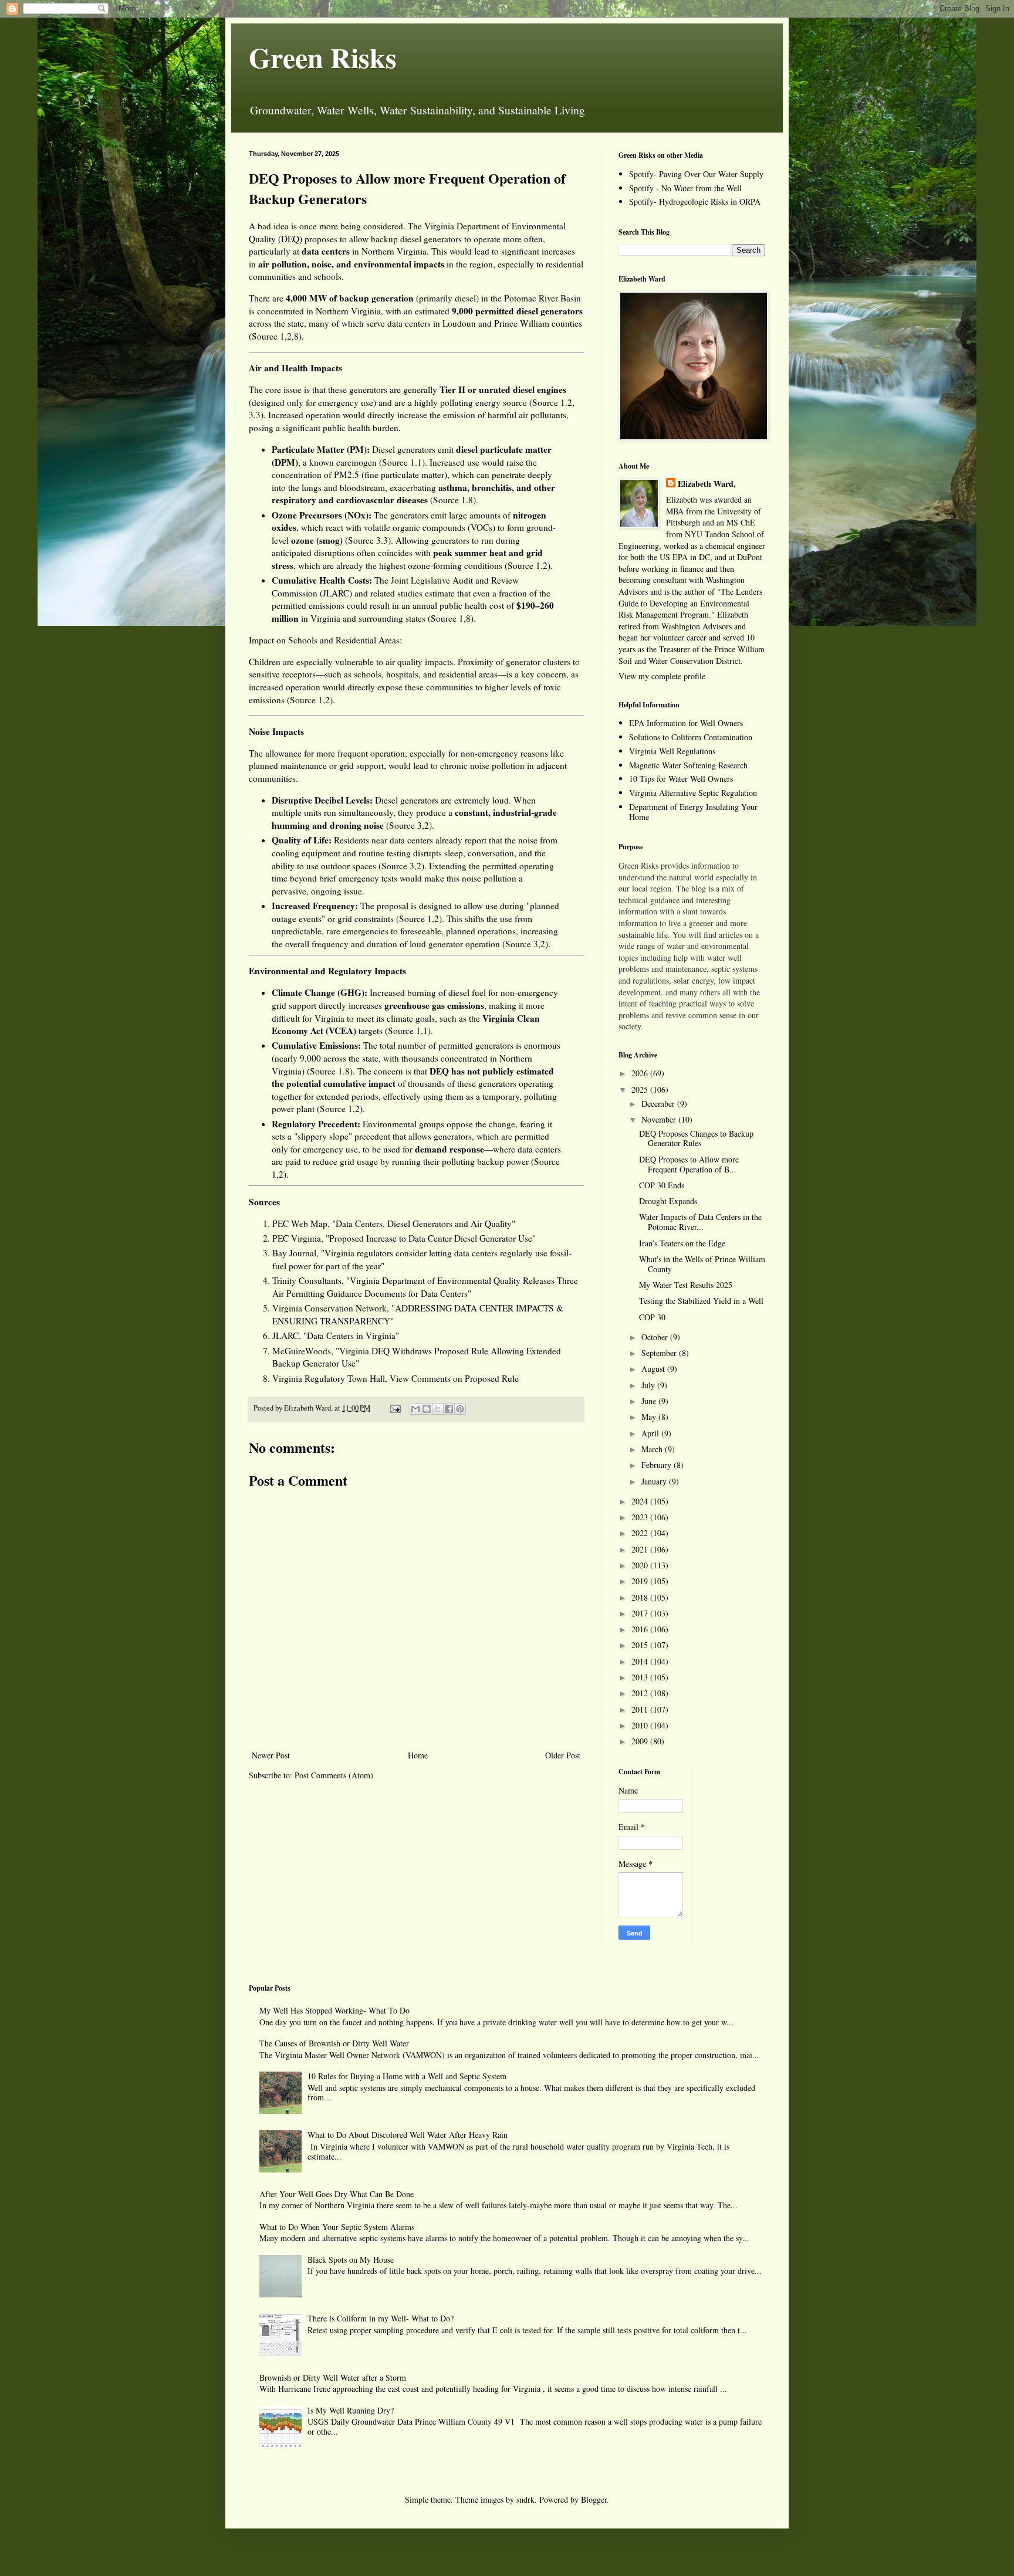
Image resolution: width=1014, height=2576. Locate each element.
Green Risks (323, 57)
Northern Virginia (394, 251)
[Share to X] (438, 1409)
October (656, 1337)
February (658, 1465)
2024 (641, 1501)
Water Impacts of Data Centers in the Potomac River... (700, 1222)
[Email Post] (395, 1408)
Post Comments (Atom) (334, 1775)
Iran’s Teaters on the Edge (682, 1243)
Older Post (563, 1755)
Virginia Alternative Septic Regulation (693, 793)
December (659, 1104)
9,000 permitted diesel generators (517, 311)
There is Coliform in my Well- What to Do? (381, 2318)
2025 (641, 1089)
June (650, 1401)
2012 (641, 1693)
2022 (641, 1533)
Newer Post (271, 1755)
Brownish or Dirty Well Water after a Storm (333, 2377)
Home (418, 1755)
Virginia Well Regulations (672, 751)
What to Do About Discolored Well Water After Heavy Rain (408, 2135)
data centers (409, 323)
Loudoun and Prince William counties (512, 323)
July (649, 1385)
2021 (641, 1549)
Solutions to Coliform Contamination (691, 737)
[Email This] (415, 1409)
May (650, 1417)
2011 (641, 1709)
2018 (641, 1597)
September (660, 1353)
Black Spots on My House (351, 2260)
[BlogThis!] (427, 1409)
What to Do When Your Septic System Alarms (337, 2227)
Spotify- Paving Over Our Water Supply (696, 174)
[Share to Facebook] (449, 1409)
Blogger (594, 2499)
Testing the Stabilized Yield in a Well (701, 1301)
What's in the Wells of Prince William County (702, 1264)
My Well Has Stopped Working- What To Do (334, 2010)
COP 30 (652, 1317)
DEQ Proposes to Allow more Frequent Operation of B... (689, 1164)
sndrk (525, 2499)
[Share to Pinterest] (460, 1409)
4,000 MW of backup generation (350, 298)
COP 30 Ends (662, 1185)
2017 (641, 1613)
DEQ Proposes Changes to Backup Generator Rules (696, 1138)
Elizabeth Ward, (707, 484)
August (654, 1369)
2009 (641, 1741)
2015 (641, 1645)
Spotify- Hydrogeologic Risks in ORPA (695, 201)
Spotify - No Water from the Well (685, 188)
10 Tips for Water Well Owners (681, 779)
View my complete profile (662, 676)
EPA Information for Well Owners (686, 723)
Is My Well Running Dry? (351, 2410)
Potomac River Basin (543, 298)
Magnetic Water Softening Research (688, 765)
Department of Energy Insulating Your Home (693, 812)
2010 (641, 1725)
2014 (641, 1661)
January (655, 1481)
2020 (641, 1565)
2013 (641, 1677)
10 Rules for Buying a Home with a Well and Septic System (407, 2076)
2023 (641, 1517)
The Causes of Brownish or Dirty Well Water (334, 2043)
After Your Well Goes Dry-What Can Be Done (337, 2194)
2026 (641, 1073)
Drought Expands (668, 1201)
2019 (641, 1581)
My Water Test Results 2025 (686, 1285)
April (651, 1433)
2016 (641, 1629)
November (660, 1119)
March (653, 1449)
